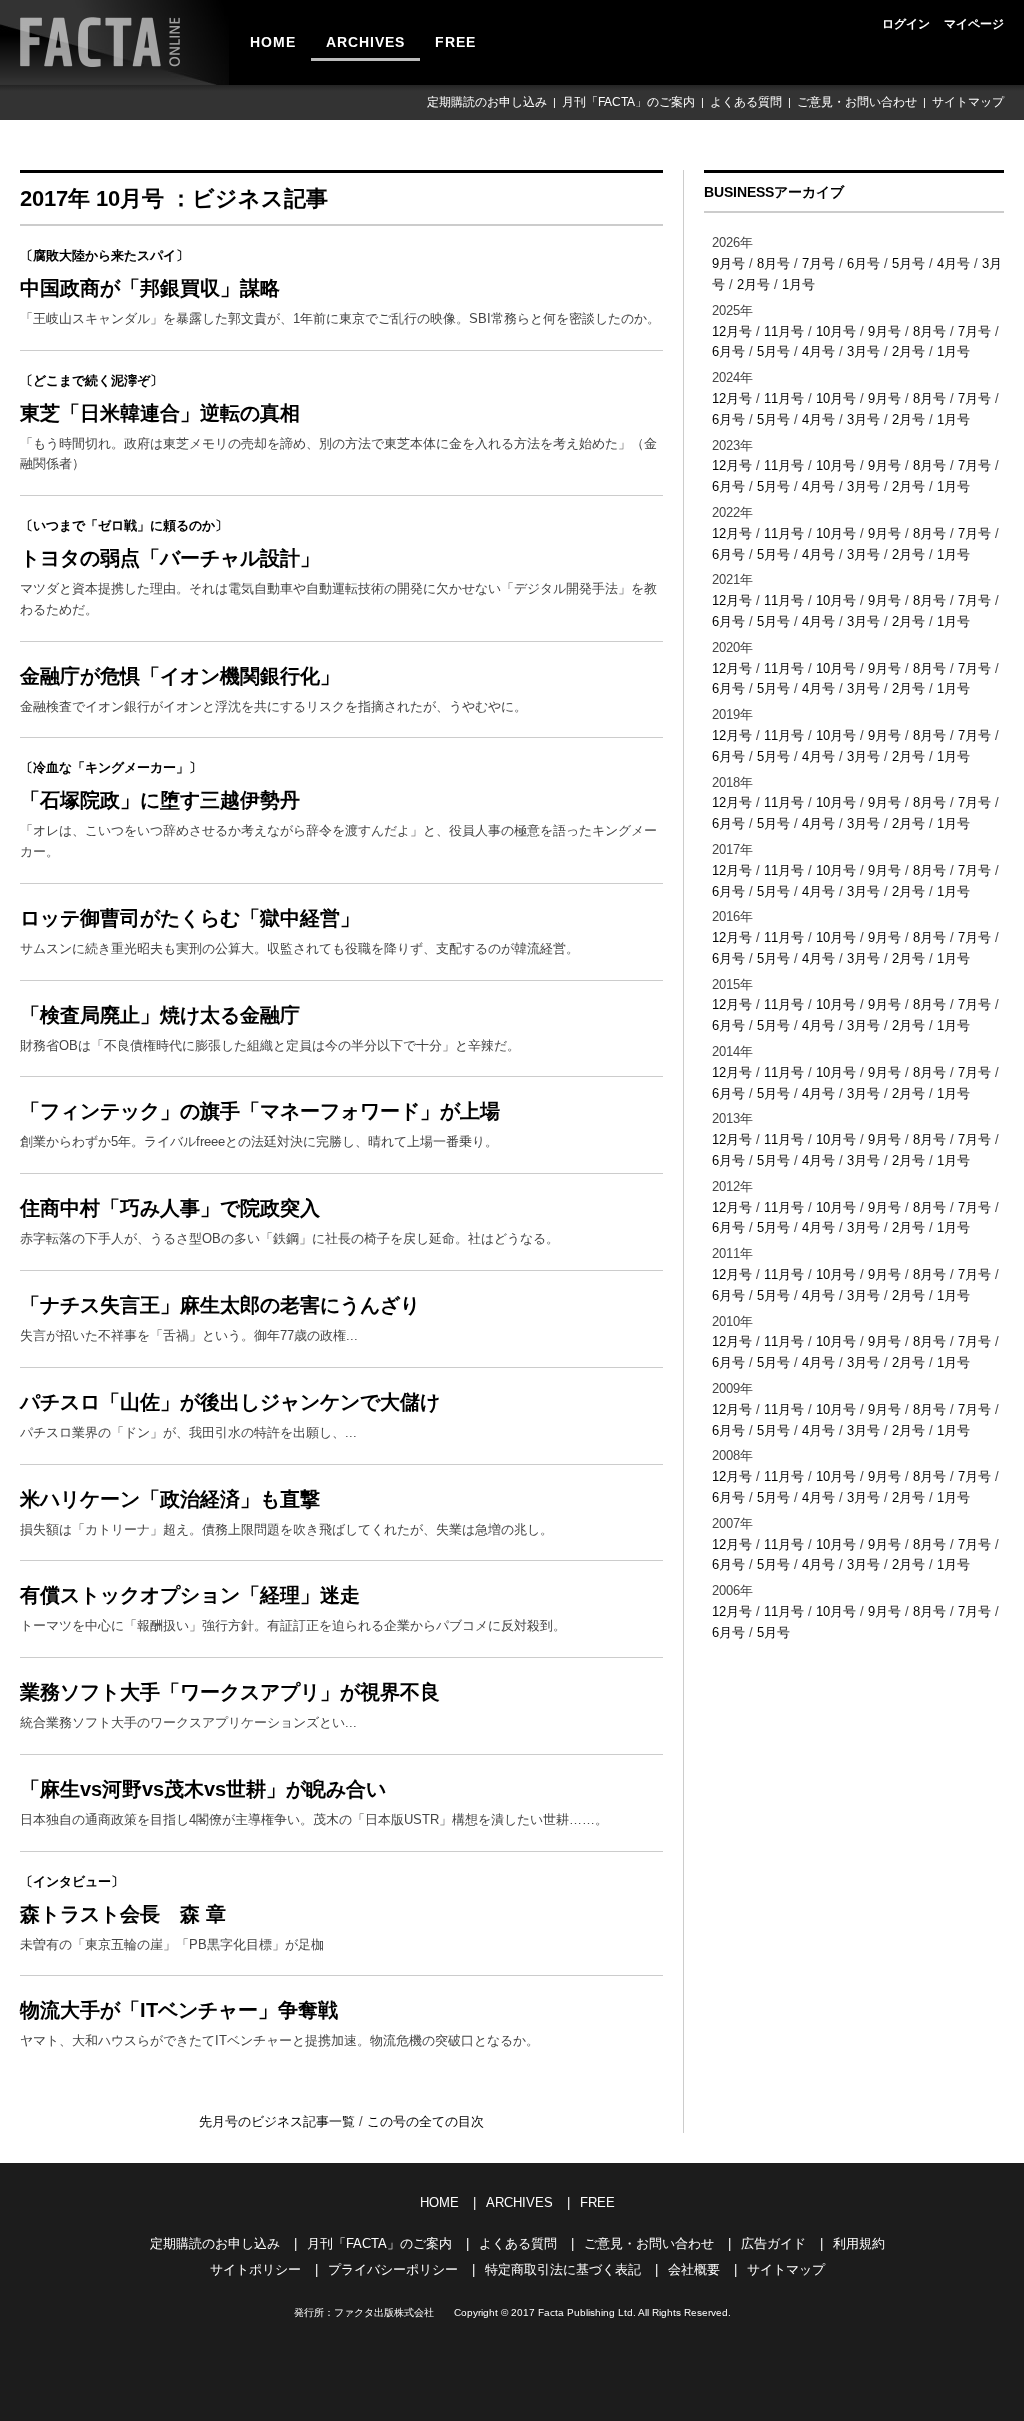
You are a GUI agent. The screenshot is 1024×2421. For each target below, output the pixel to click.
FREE (455, 42)
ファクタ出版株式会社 (384, 2312)
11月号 (784, 331)
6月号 (863, 263)
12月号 (732, 331)
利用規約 (859, 2243)
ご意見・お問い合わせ (857, 102)
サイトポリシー (255, 2269)
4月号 (953, 263)
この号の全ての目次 (425, 2121)
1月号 (798, 284)
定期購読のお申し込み (487, 102)
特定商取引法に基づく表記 (563, 2269)
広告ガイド (773, 2243)
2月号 (753, 284)
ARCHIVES (365, 42)
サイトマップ (968, 102)
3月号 (863, 351)
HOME (273, 42)
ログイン (906, 24)
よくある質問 (746, 102)
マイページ (974, 24)
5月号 (908, 263)
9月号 (728, 263)
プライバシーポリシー (393, 2269)
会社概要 (694, 2269)
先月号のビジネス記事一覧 (279, 2121)
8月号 (773, 263)
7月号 (818, 263)
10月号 (836, 331)
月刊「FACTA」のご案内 (628, 102)
